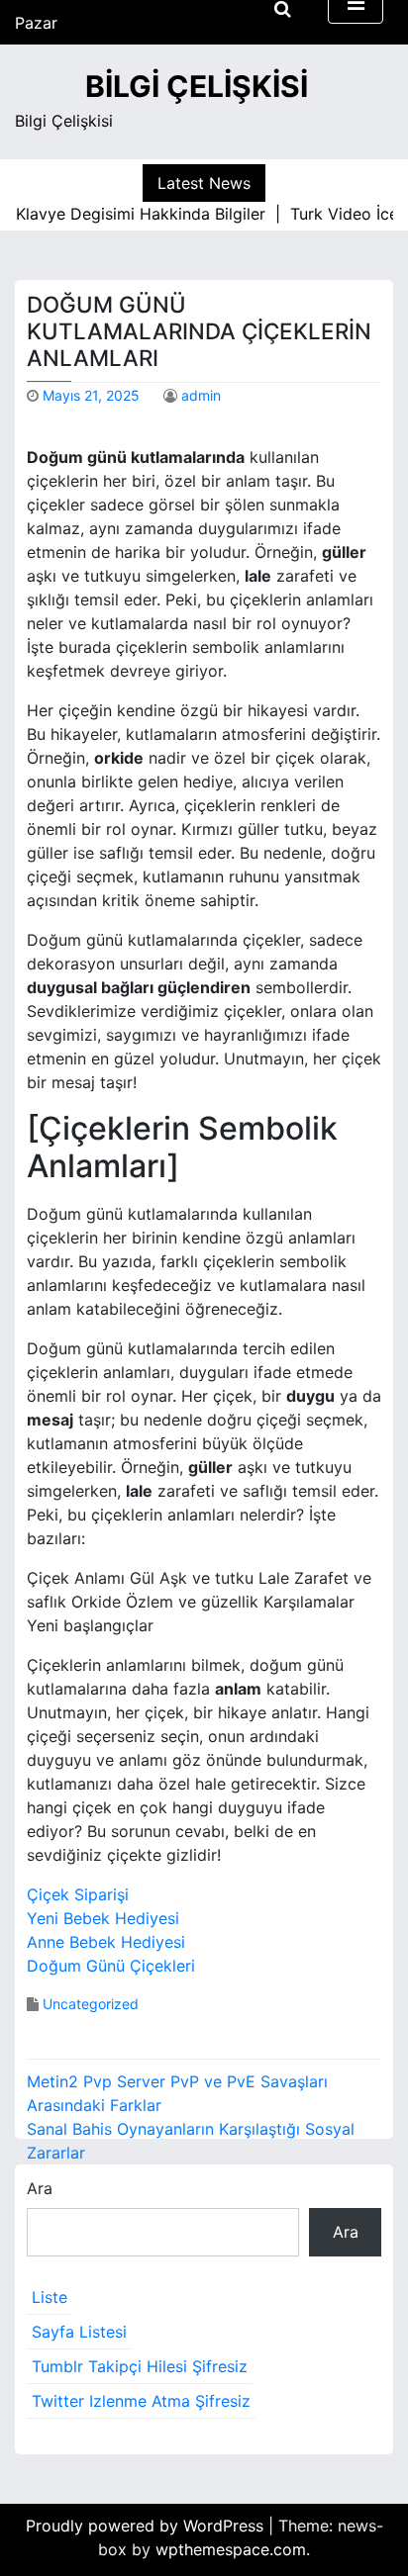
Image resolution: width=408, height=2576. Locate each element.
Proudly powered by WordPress (147, 2526)
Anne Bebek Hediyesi (106, 1942)
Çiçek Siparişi (78, 1894)
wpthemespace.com (231, 2549)
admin (201, 395)
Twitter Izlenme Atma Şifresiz (141, 2401)
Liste (50, 2297)
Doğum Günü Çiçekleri (111, 1966)
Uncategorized (91, 2004)
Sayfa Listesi (79, 2332)
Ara (40, 2188)
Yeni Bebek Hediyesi (103, 1918)
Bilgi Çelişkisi (197, 86)
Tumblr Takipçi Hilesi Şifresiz (140, 2366)
